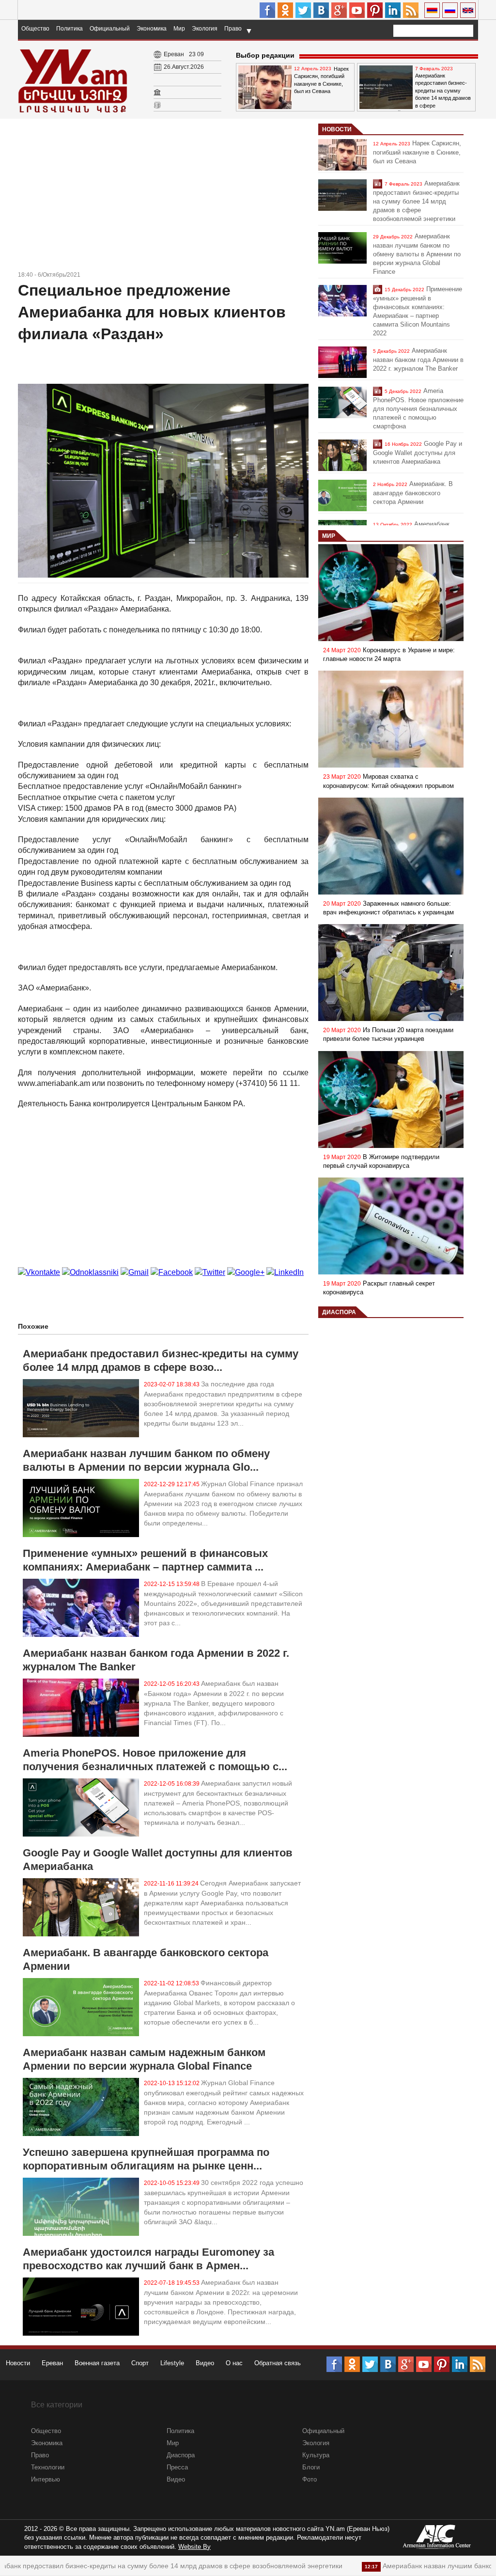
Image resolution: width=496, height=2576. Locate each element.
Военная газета (97, 2363)
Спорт (140, 2363)
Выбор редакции (265, 55)
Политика (70, 29)
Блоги (311, 2467)
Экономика (152, 29)
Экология (205, 29)
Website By (194, 2547)
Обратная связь (278, 2363)
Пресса (177, 2467)
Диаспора (339, 1312)
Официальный (110, 29)
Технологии (48, 2467)
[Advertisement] (163, 196)
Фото (310, 2479)
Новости (337, 129)
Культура (316, 2455)
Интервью (46, 2479)
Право (233, 29)
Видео (205, 2363)
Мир (179, 29)
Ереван (52, 2363)
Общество (35, 29)
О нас (234, 2363)
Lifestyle (172, 2363)
